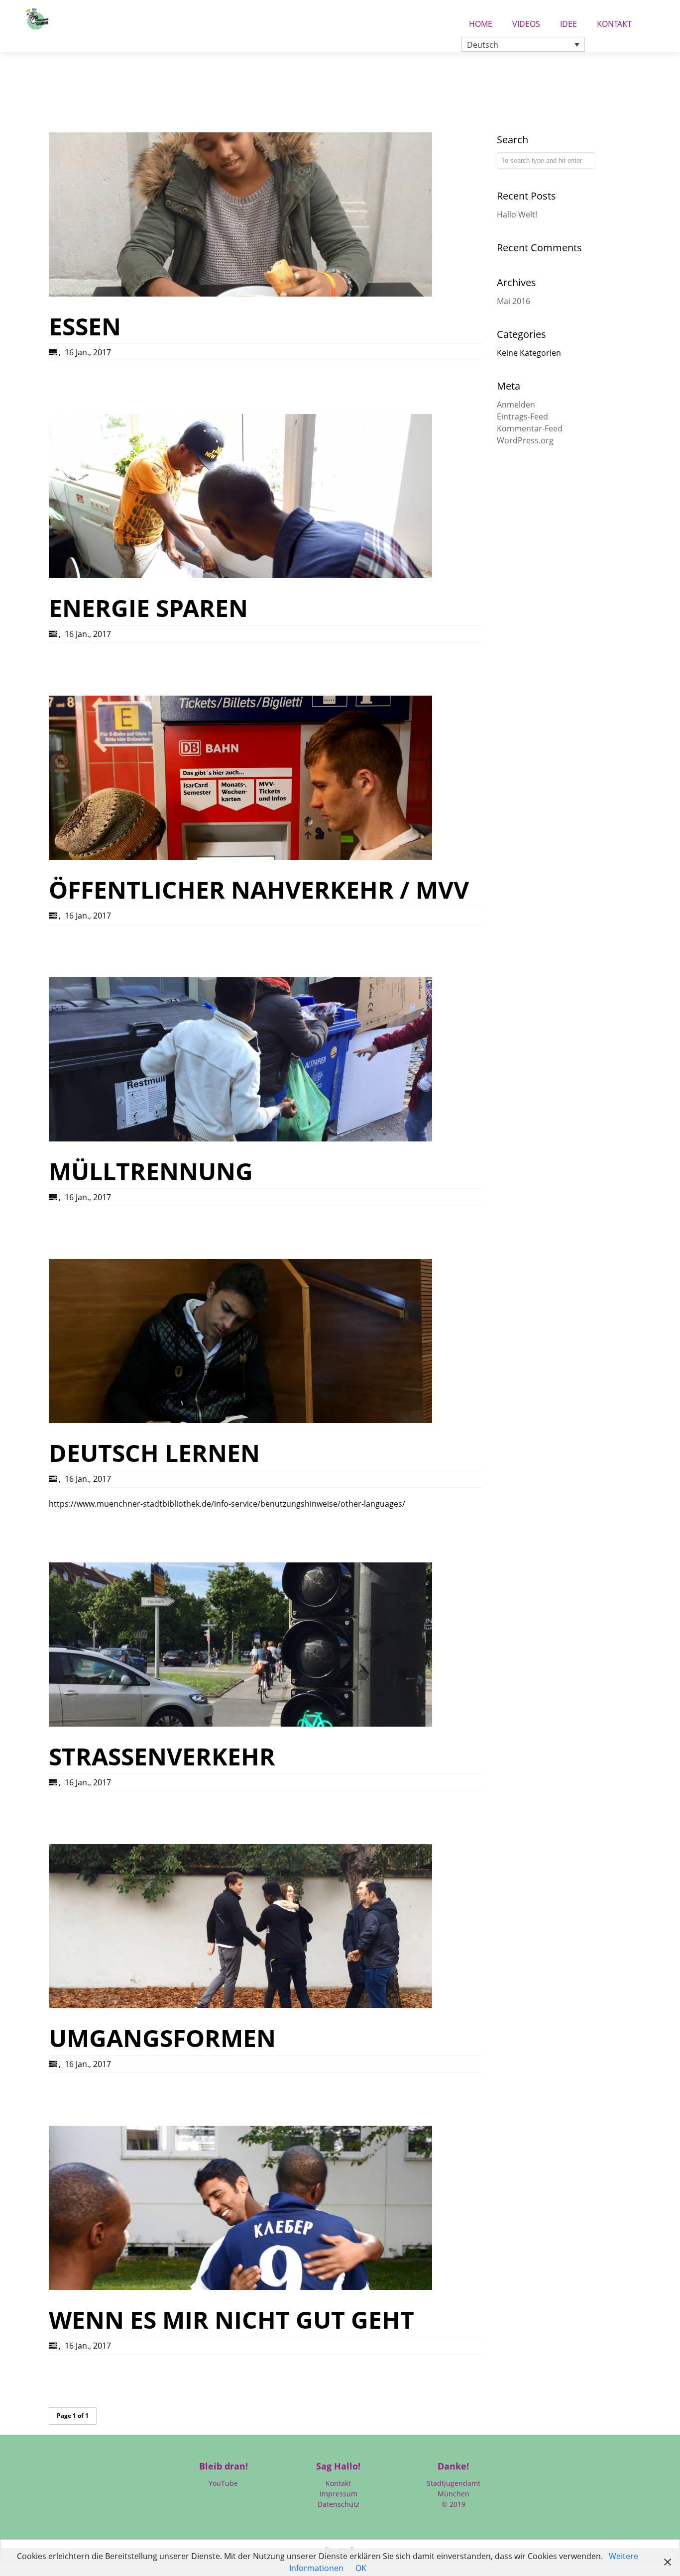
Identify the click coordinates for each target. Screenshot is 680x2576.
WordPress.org (525, 440)
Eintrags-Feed (522, 416)
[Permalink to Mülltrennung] (240, 1138)
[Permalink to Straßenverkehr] (240, 1724)
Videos (526, 21)
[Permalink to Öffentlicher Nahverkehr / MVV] (240, 857)
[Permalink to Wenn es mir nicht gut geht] (240, 2287)
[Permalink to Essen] (240, 294)
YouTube (223, 2483)
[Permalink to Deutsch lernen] (240, 1420)
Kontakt (614, 21)
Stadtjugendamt (453, 2483)
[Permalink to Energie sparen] (240, 575)
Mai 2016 (513, 301)
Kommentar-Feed (530, 428)
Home (481, 21)
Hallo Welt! (517, 214)
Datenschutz (339, 2504)
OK (361, 2568)
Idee (568, 21)
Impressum (339, 2494)
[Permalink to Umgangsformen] (240, 2005)
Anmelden (516, 405)
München (453, 2494)
